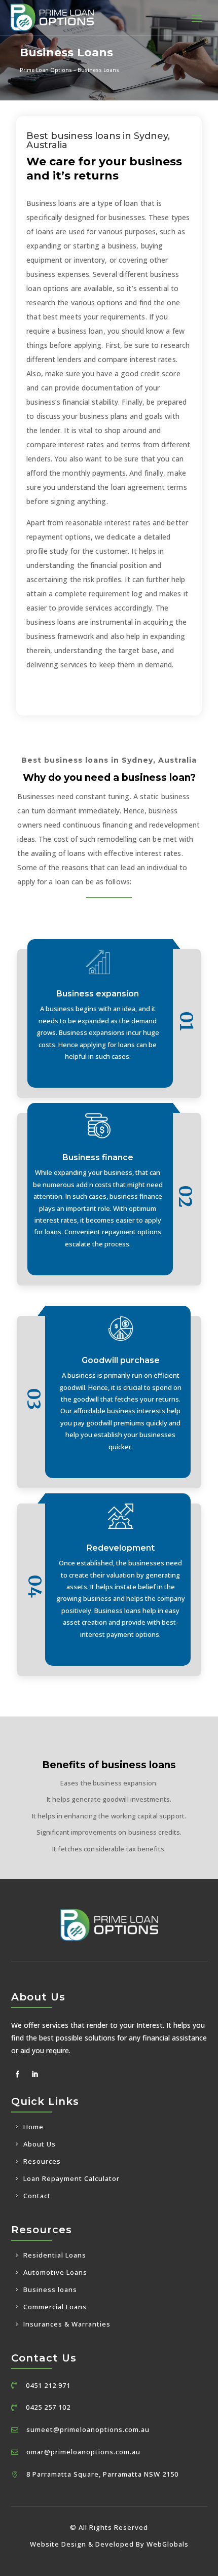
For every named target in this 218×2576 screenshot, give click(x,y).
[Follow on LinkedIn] (35, 2074)
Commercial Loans (55, 2307)
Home (33, 2127)
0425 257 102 (48, 2407)
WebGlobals (168, 2544)
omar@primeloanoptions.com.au (83, 2452)
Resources (42, 2161)
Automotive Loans (55, 2272)
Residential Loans (55, 2255)
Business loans (50, 2289)
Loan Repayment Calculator (71, 2178)
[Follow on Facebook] (18, 2074)
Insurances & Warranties (67, 2324)
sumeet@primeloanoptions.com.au (88, 2429)
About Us (40, 2144)
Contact (37, 2196)
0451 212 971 (48, 2385)
